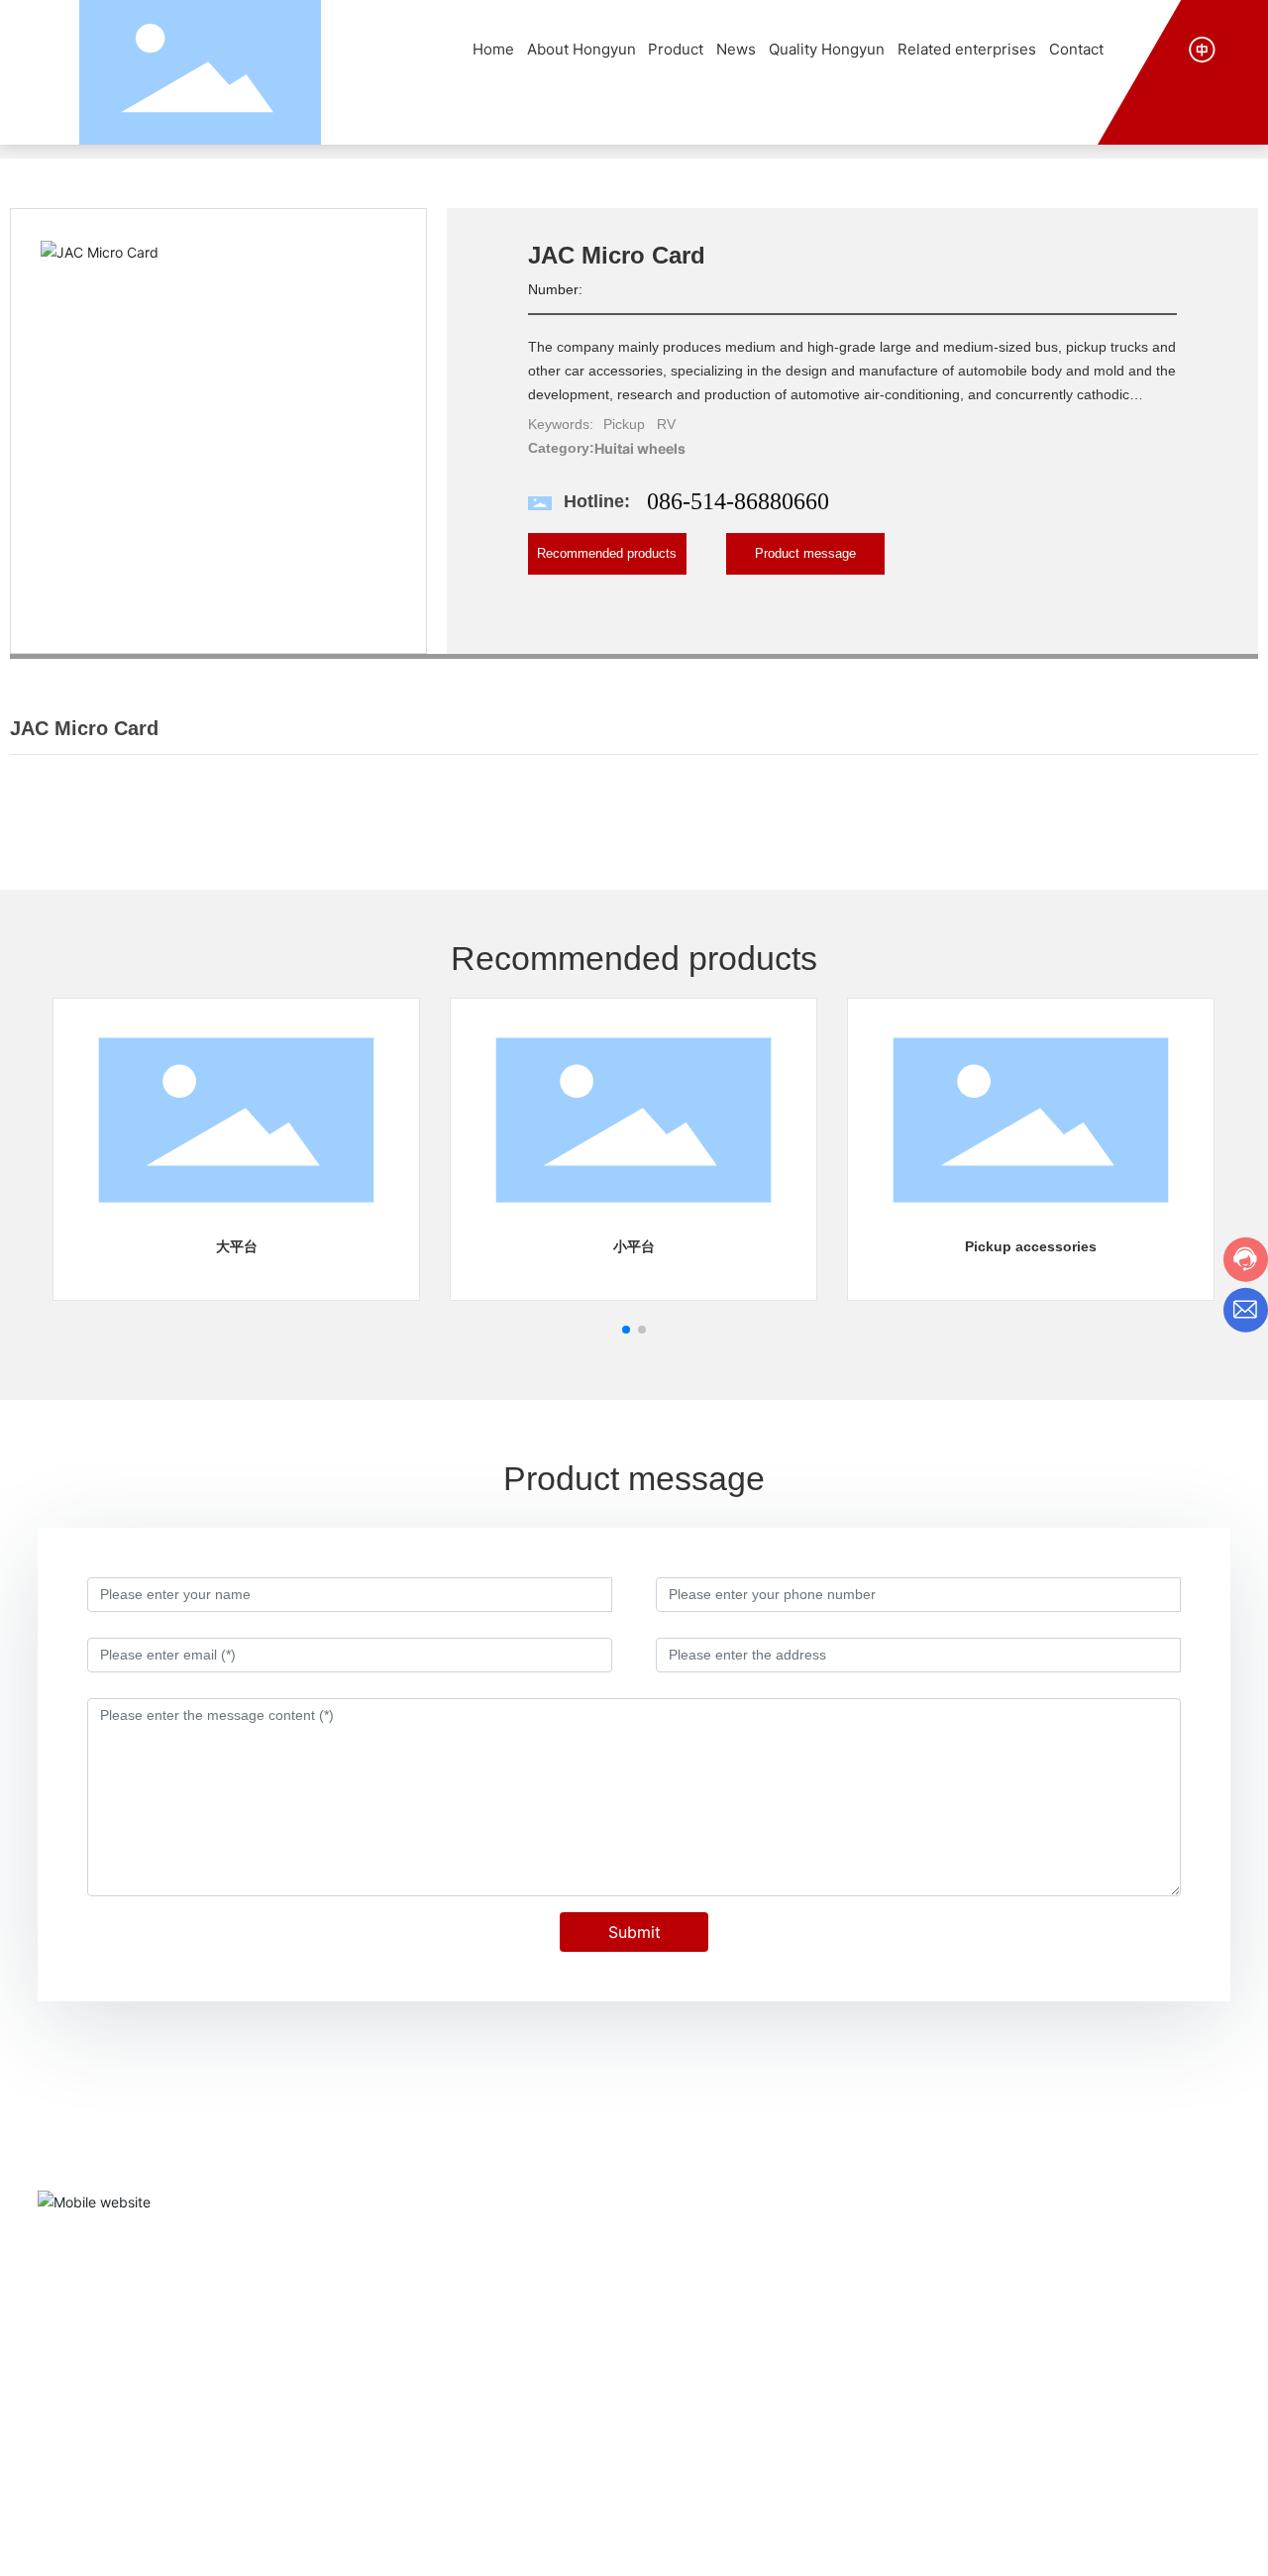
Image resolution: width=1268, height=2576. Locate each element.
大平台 (237, 1246)
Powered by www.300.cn (1001, 2546)
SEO (1097, 2546)
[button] (626, 1330)
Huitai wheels (640, 448)
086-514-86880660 (738, 501)
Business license (1178, 2545)
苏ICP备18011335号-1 (830, 2545)
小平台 (634, 1246)
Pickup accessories (1031, 1246)
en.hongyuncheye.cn (1037, 2349)
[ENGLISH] (1202, 48)
